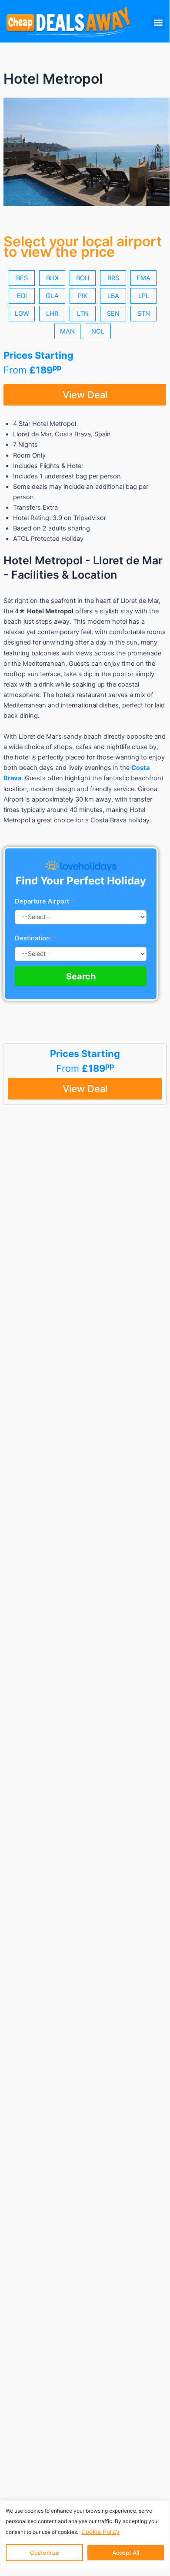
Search (81, 976)
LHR (52, 314)
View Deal (85, 395)
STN (144, 314)
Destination (33, 938)
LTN (83, 314)
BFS (22, 278)
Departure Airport (42, 901)
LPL (144, 296)
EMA (143, 278)
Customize (45, 2553)
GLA (52, 296)
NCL (98, 331)
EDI (22, 296)
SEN (113, 314)
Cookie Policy (100, 2532)
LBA (113, 296)
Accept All (126, 2553)
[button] (158, 22)
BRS (113, 278)
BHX (52, 278)
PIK (83, 296)
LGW (22, 314)
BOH (83, 278)
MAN (67, 331)
